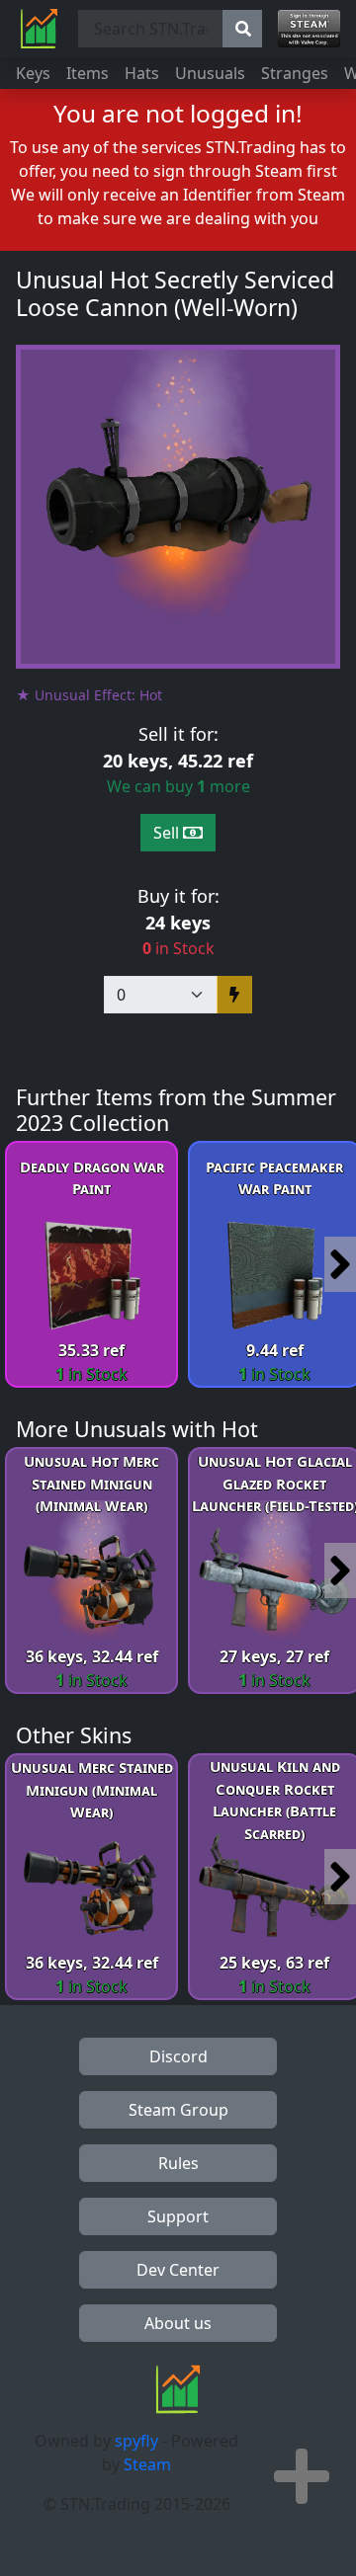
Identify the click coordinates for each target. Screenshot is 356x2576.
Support (178, 2216)
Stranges (295, 73)
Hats (142, 73)
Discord (178, 2056)
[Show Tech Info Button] (302, 2476)
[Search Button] (242, 29)
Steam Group (178, 2110)
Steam (147, 2464)
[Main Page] (39, 29)
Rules (178, 2163)
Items (88, 73)
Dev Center (178, 2270)
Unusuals (210, 73)
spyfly (136, 2441)
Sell (168, 833)
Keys (33, 73)
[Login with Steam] (309, 29)
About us (178, 2323)
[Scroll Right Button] (340, 1264)
